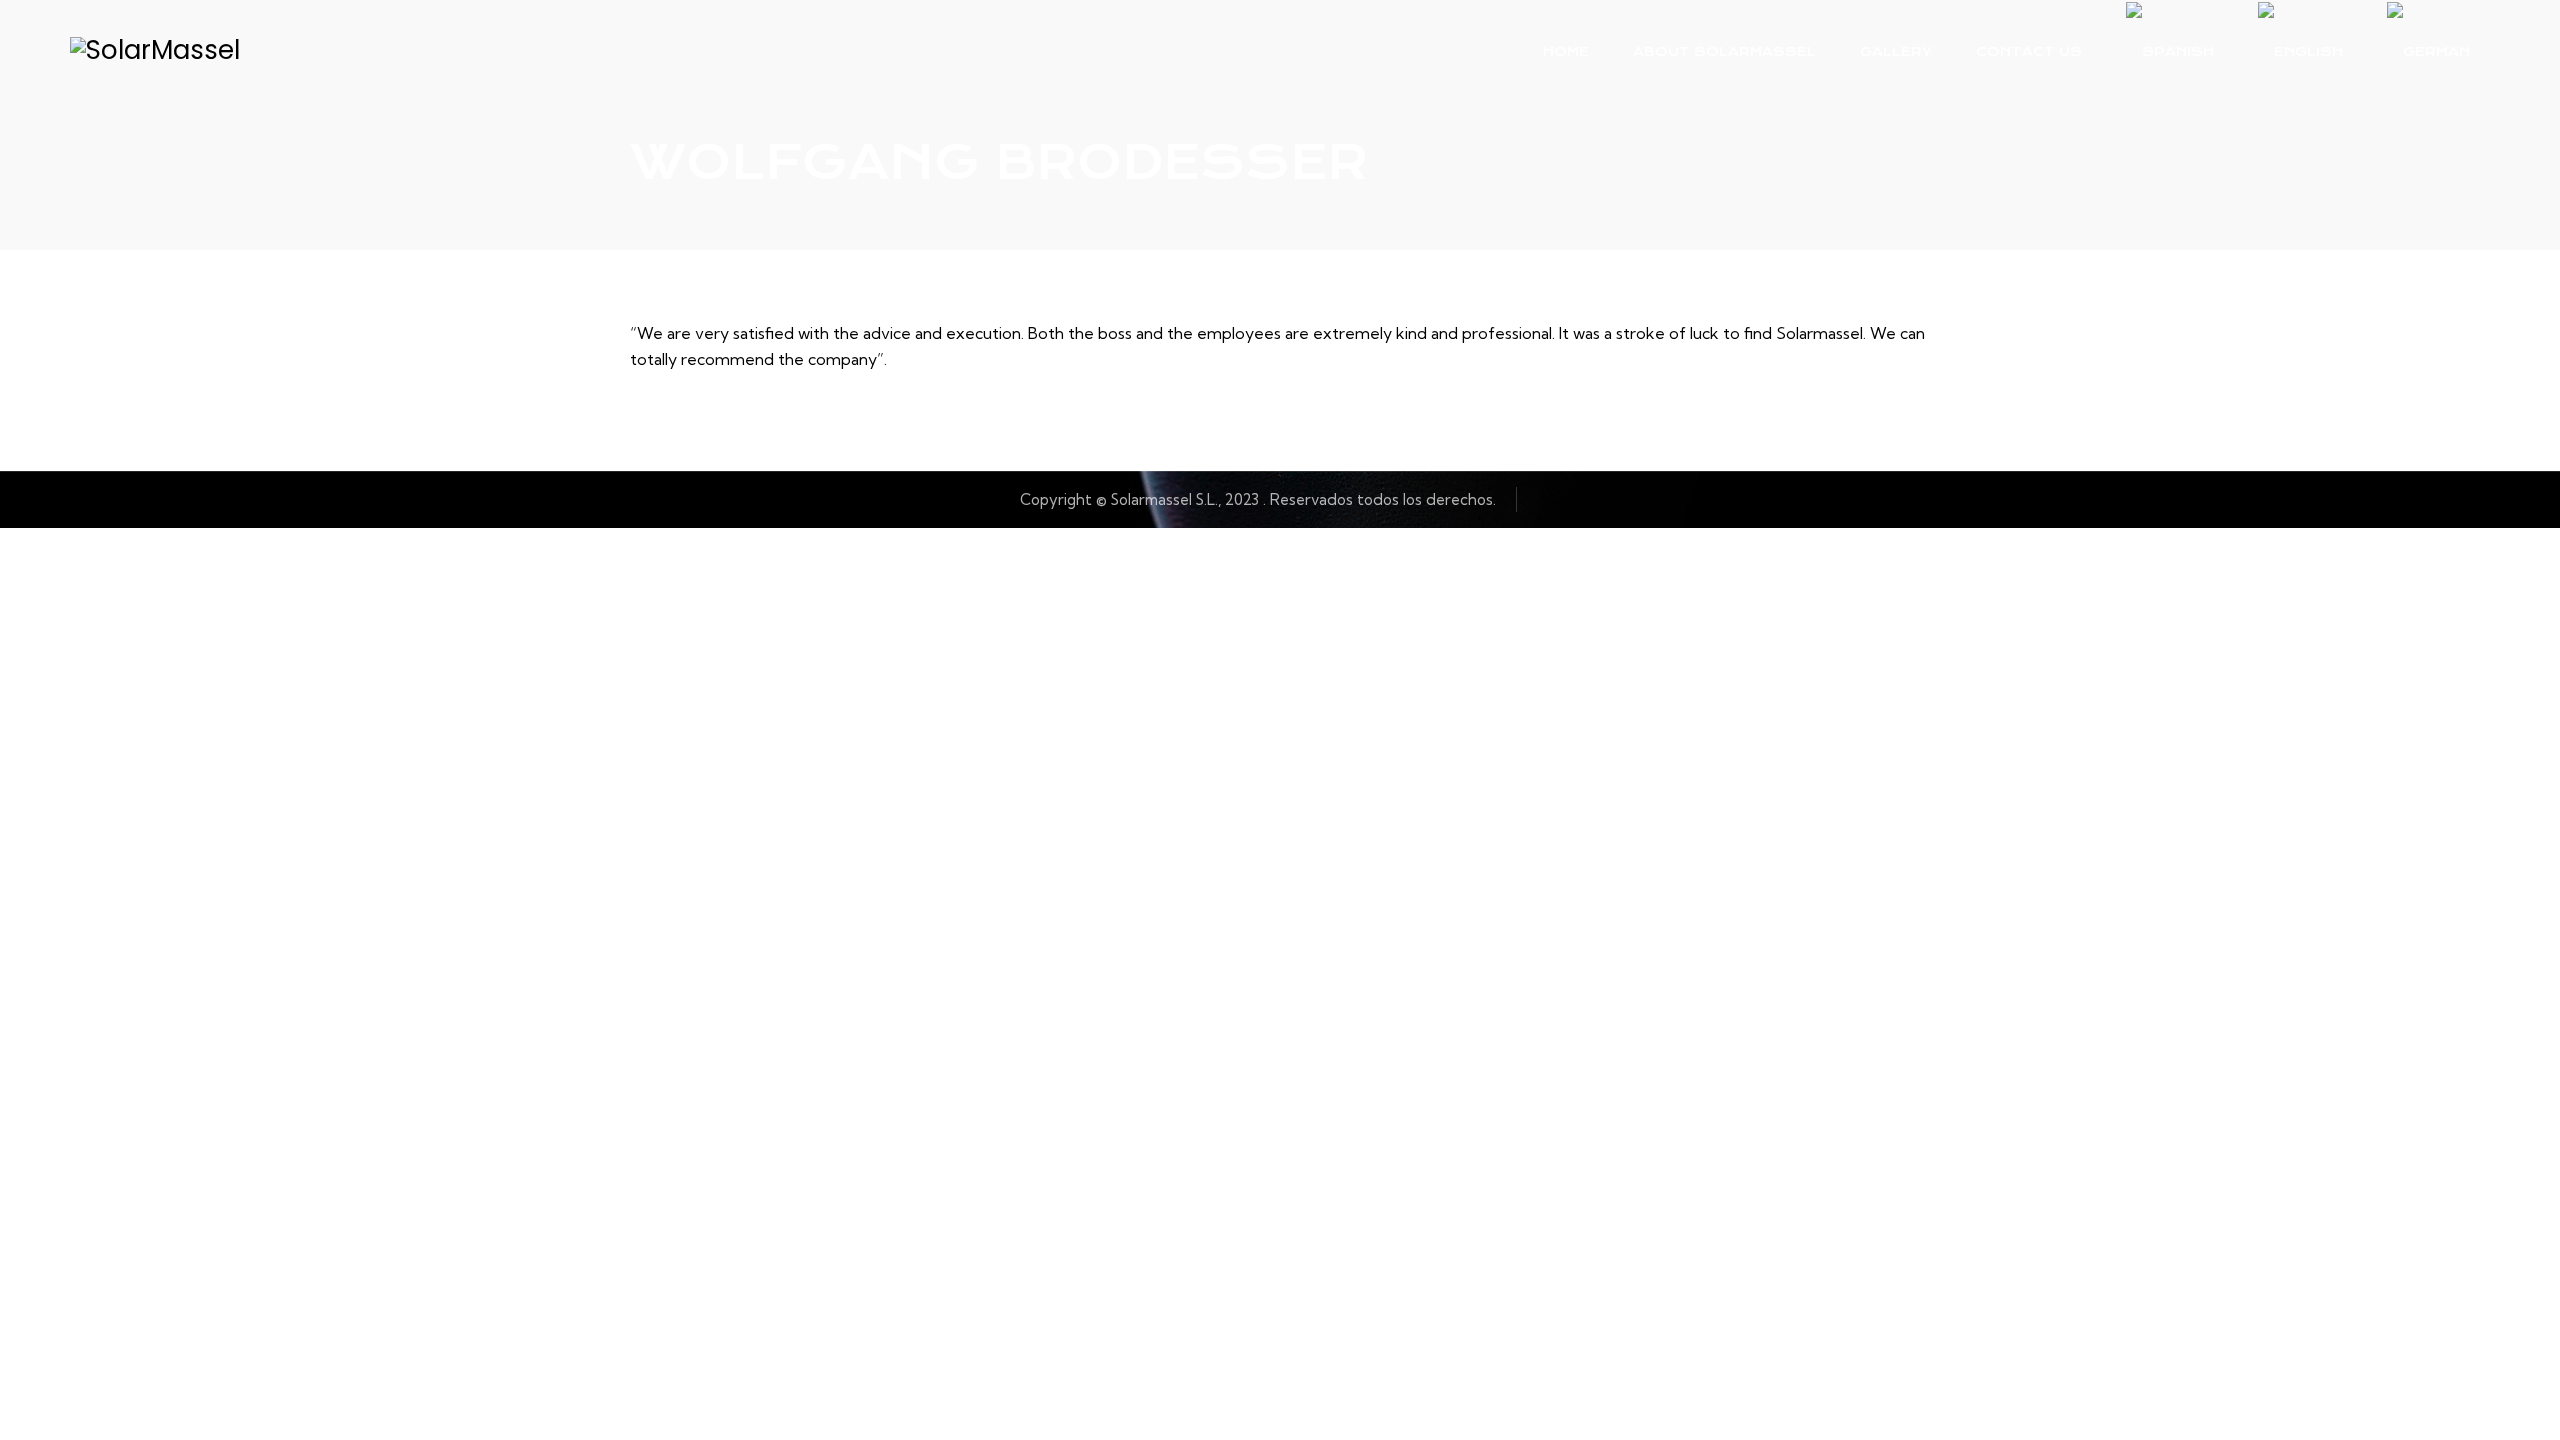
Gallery (1896, 51)
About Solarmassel (1724, 51)
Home (1566, 51)
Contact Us (2029, 51)
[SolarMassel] (155, 50)
